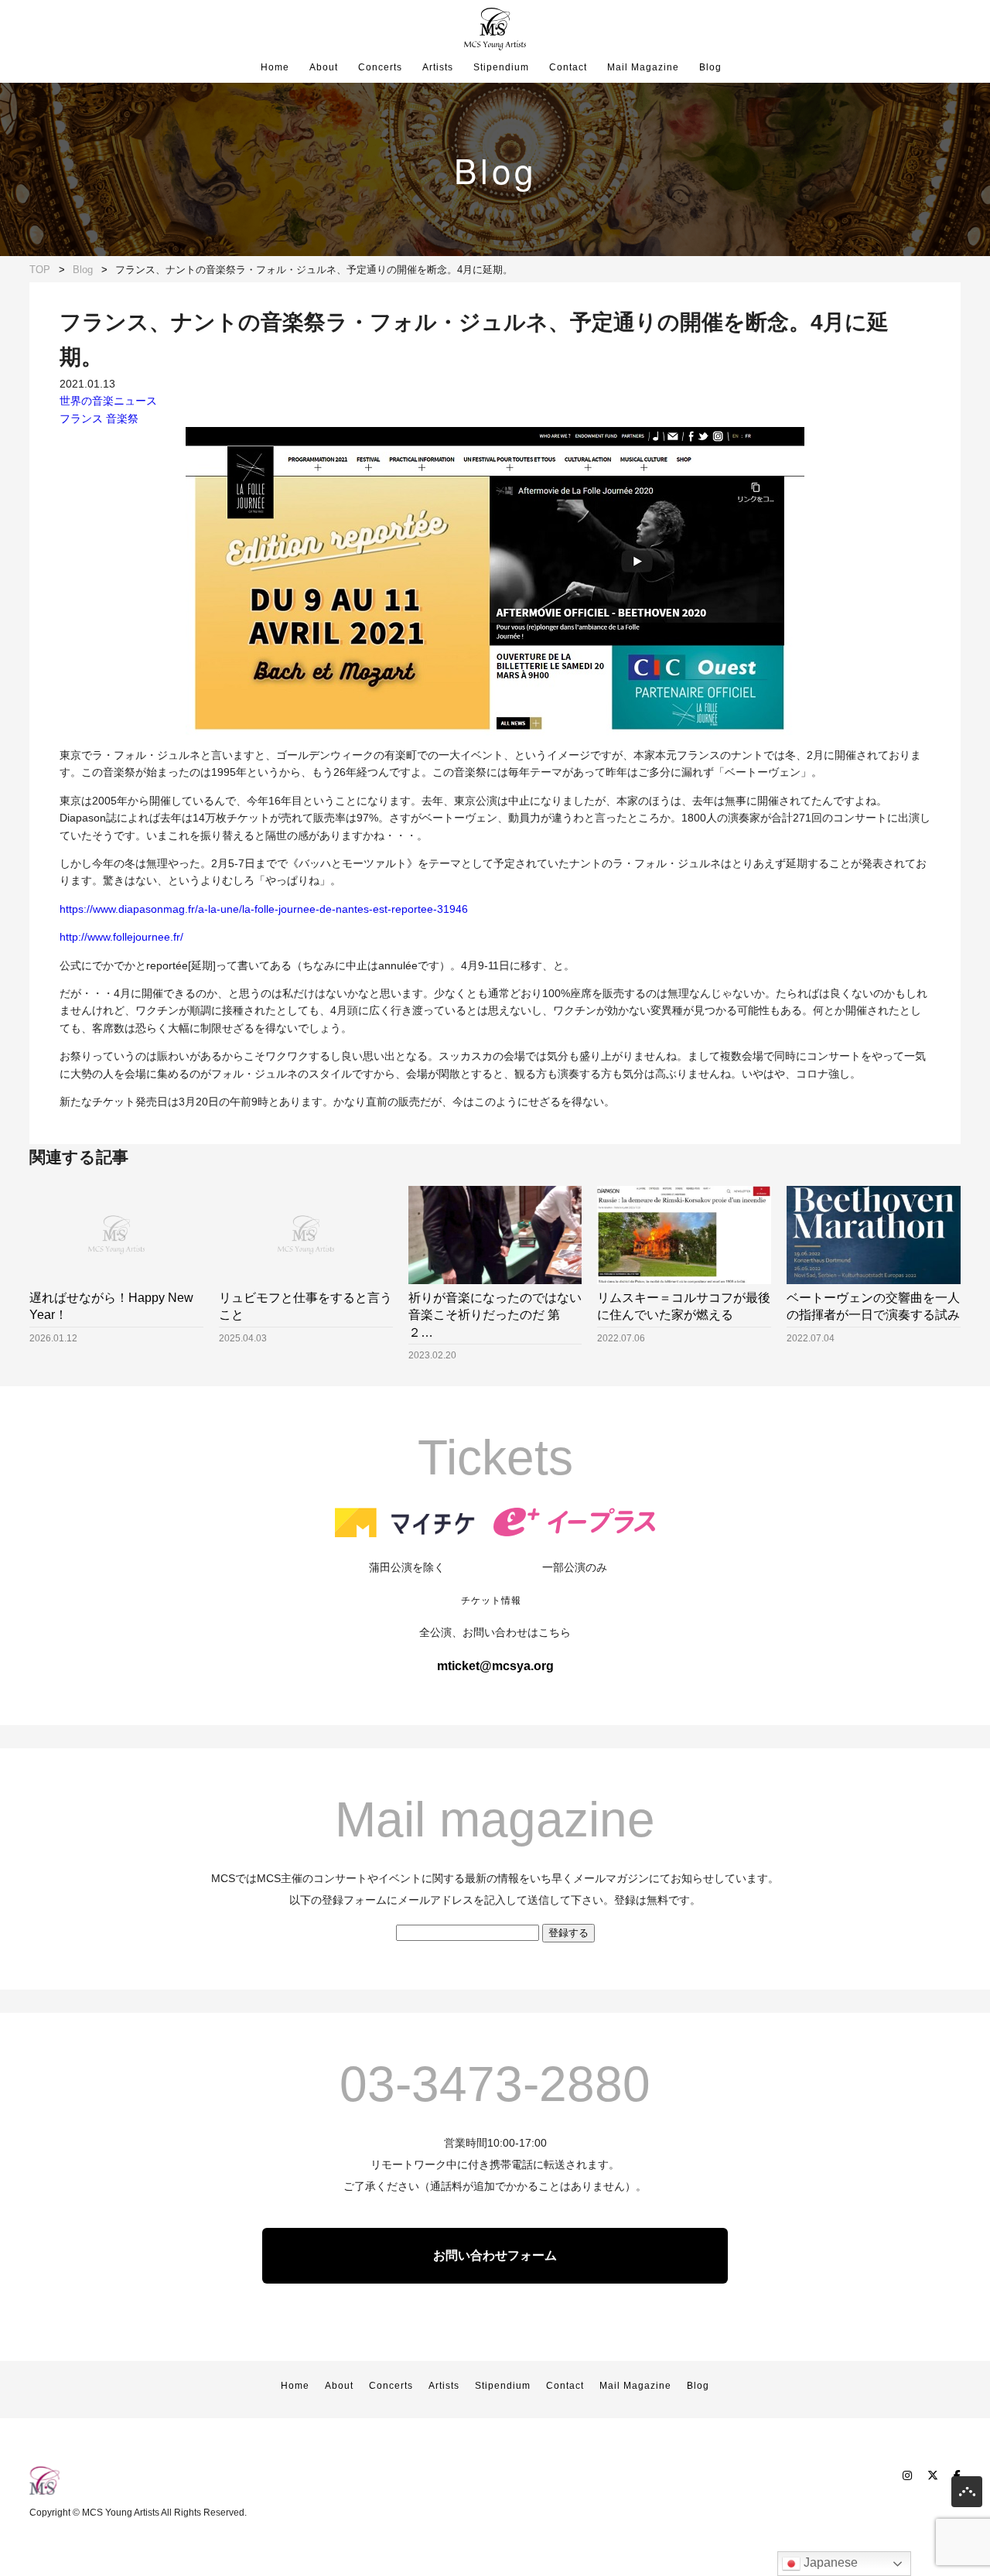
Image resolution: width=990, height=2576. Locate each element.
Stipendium (501, 67)
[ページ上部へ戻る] (967, 2495)
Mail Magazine (643, 67)
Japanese (829, 2562)
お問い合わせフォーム (495, 2255)
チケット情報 (491, 1601)
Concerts (380, 67)
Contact (568, 67)
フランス (81, 419)
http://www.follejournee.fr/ (121, 937)
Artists (438, 67)
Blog (710, 67)
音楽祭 (122, 419)
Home (275, 67)
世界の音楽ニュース (108, 401)
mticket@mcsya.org (495, 1666)
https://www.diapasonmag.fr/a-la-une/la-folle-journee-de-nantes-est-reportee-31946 (264, 909)
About (324, 67)
